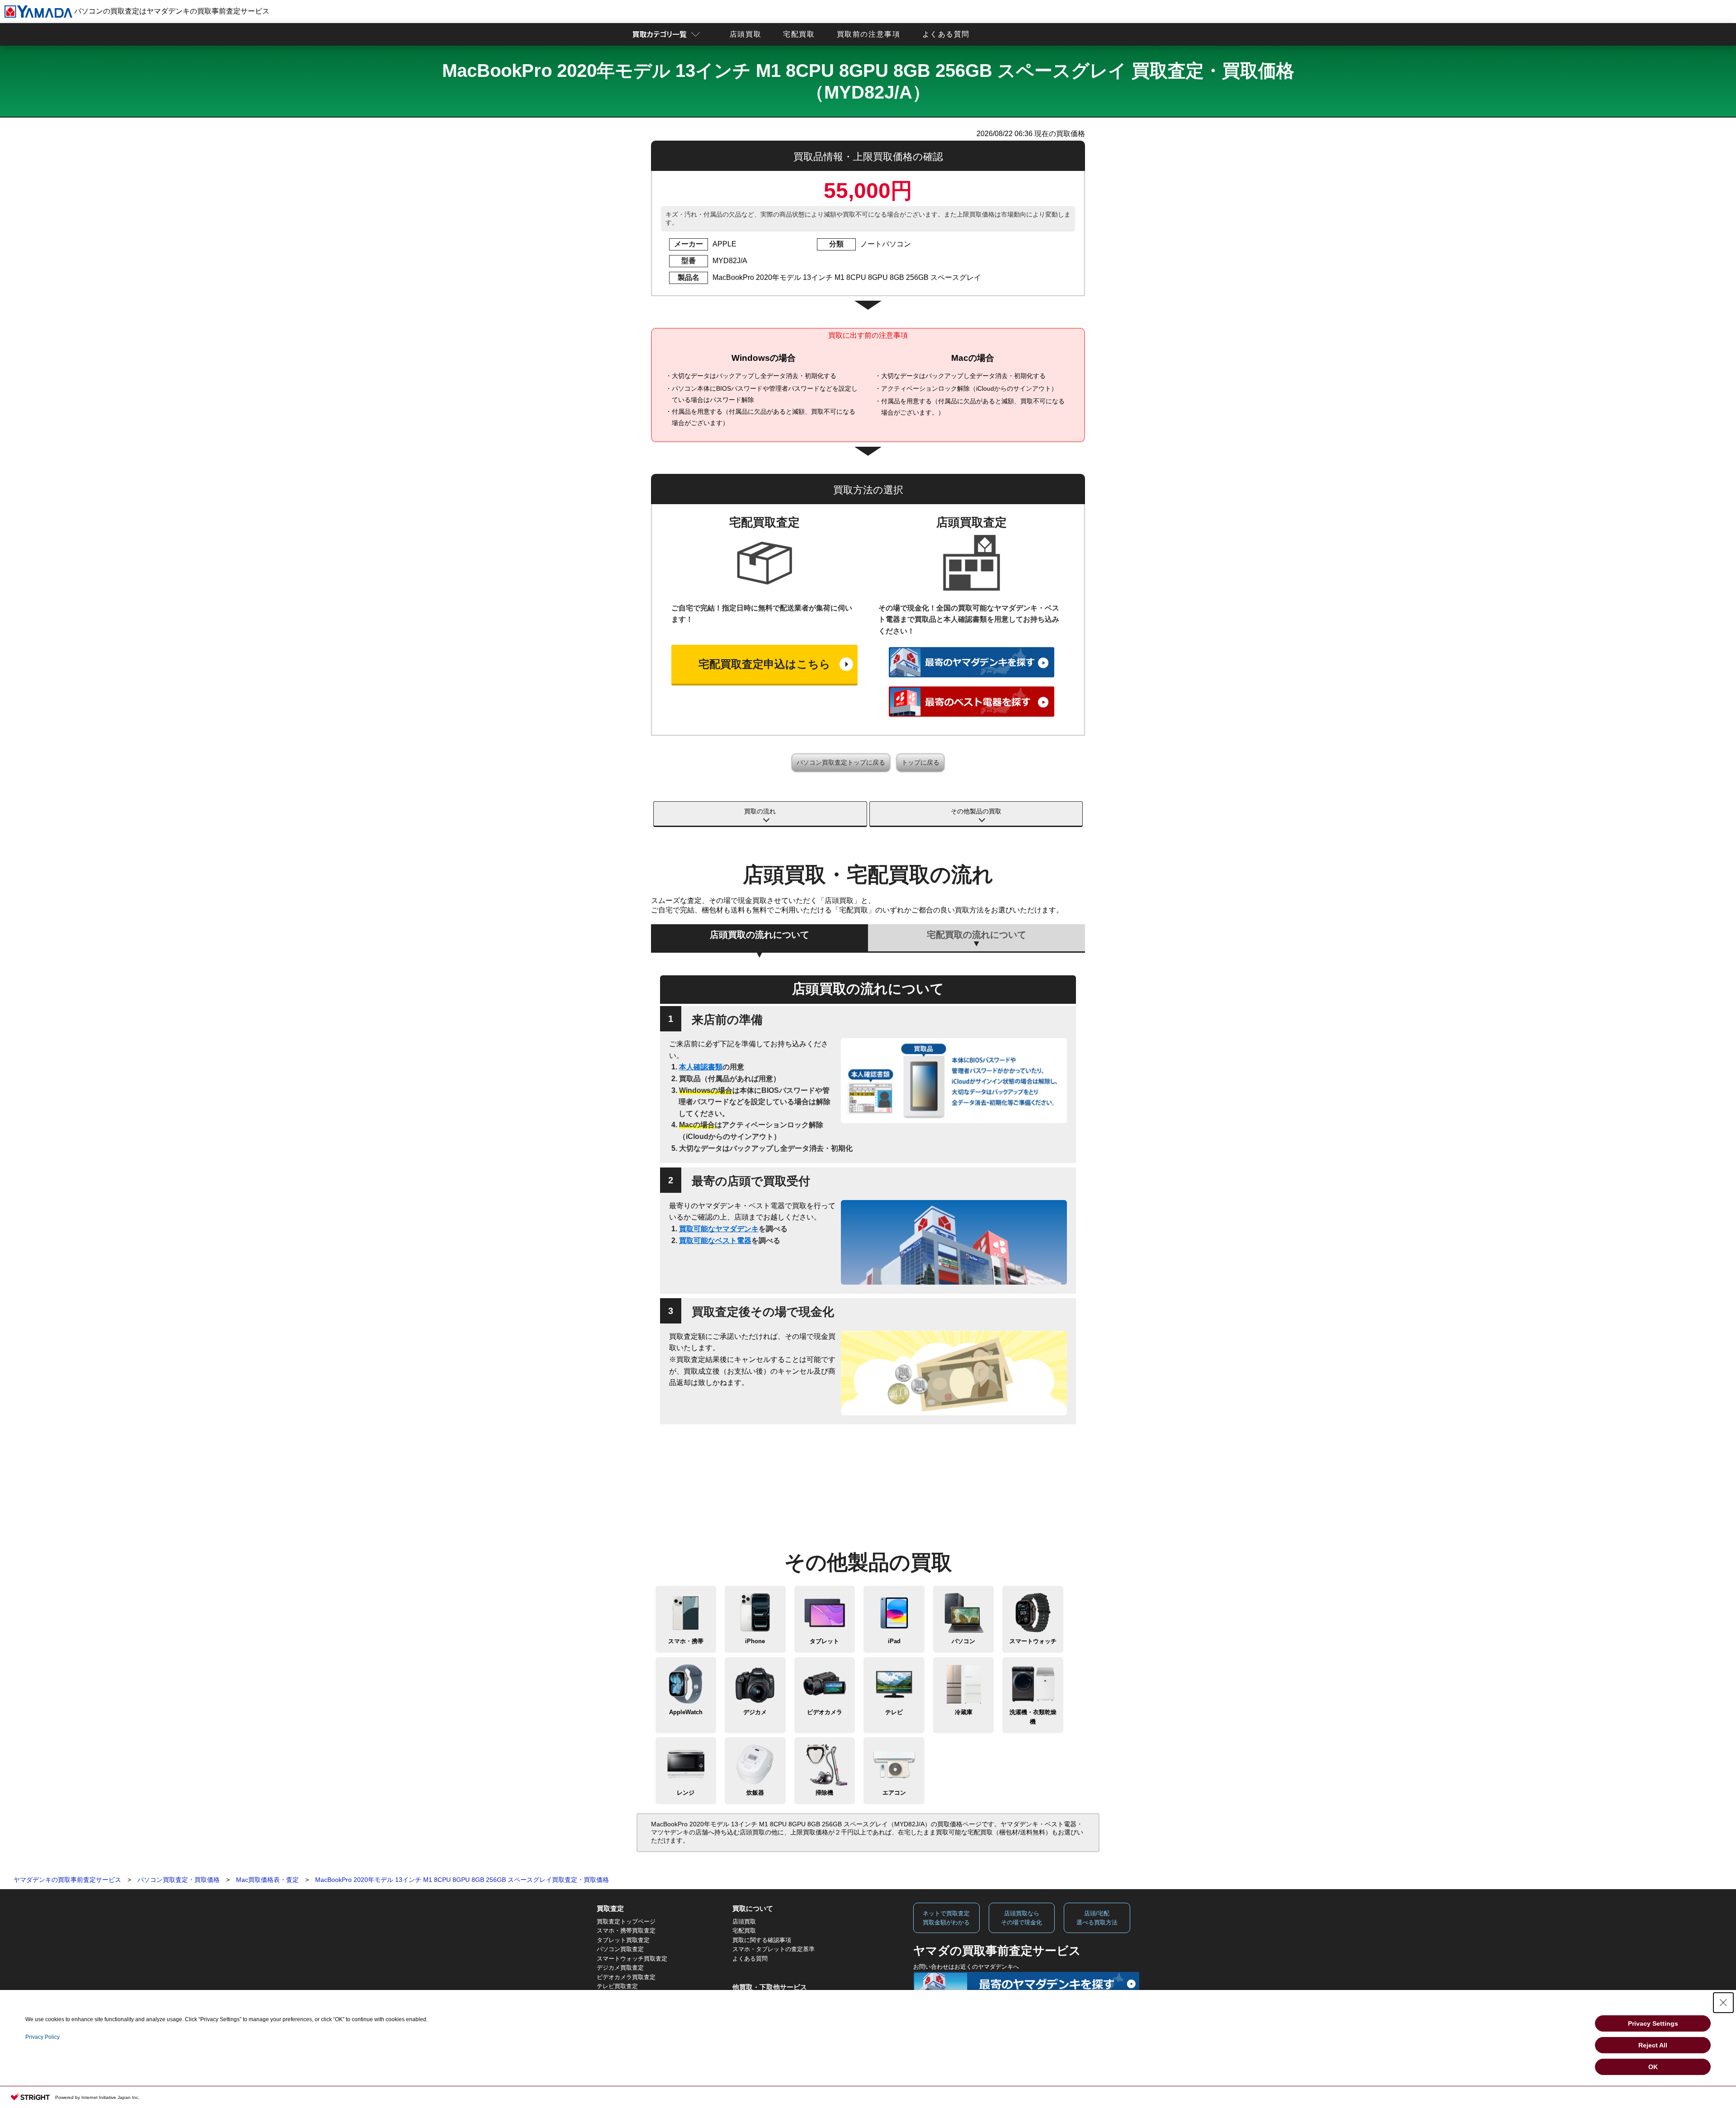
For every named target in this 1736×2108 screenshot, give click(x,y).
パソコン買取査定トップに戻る (841, 762)
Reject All (1653, 2045)
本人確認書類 (701, 1067)
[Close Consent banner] (1723, 2003)
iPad (894, 1641)
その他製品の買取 (976, 811)
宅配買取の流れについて (976, 935)
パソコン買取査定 (620, 1949)
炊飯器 (755, 1793)
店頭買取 (745, 34)
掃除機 (824, 1793)
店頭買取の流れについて (759, 935)
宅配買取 (799, 34)
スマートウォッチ (1033, 1641)
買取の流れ (760, 811)
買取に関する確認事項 (762, 1940)
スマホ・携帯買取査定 (626, 1931)
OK (1653, 2067)
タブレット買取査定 (623, 1940)
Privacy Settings (1653, 2023)
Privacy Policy (42, 2037)
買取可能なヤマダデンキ (719, 1229)
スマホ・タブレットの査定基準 (774, 1949)
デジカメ (755, 1712)
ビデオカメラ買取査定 (626, 1977)
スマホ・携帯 (686, 1641)
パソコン (963, 1641)
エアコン (894, 1793)
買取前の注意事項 (869, 34)
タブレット (824, 1641)
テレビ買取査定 (617, 1986)
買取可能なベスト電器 (715, 1241)
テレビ (894, 1712)
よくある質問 (946, 34)
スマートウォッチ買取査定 (632, 1959)
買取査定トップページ (626, 1921)
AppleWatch (686, 1712)
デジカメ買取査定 (620, 1968)
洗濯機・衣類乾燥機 (1033, 1717)
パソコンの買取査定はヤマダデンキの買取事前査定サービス (171, 11)
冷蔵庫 (964, 1712)
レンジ (686, 1793)
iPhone (755, 1641)
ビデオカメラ (825, 1712)
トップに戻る (920, 762)
